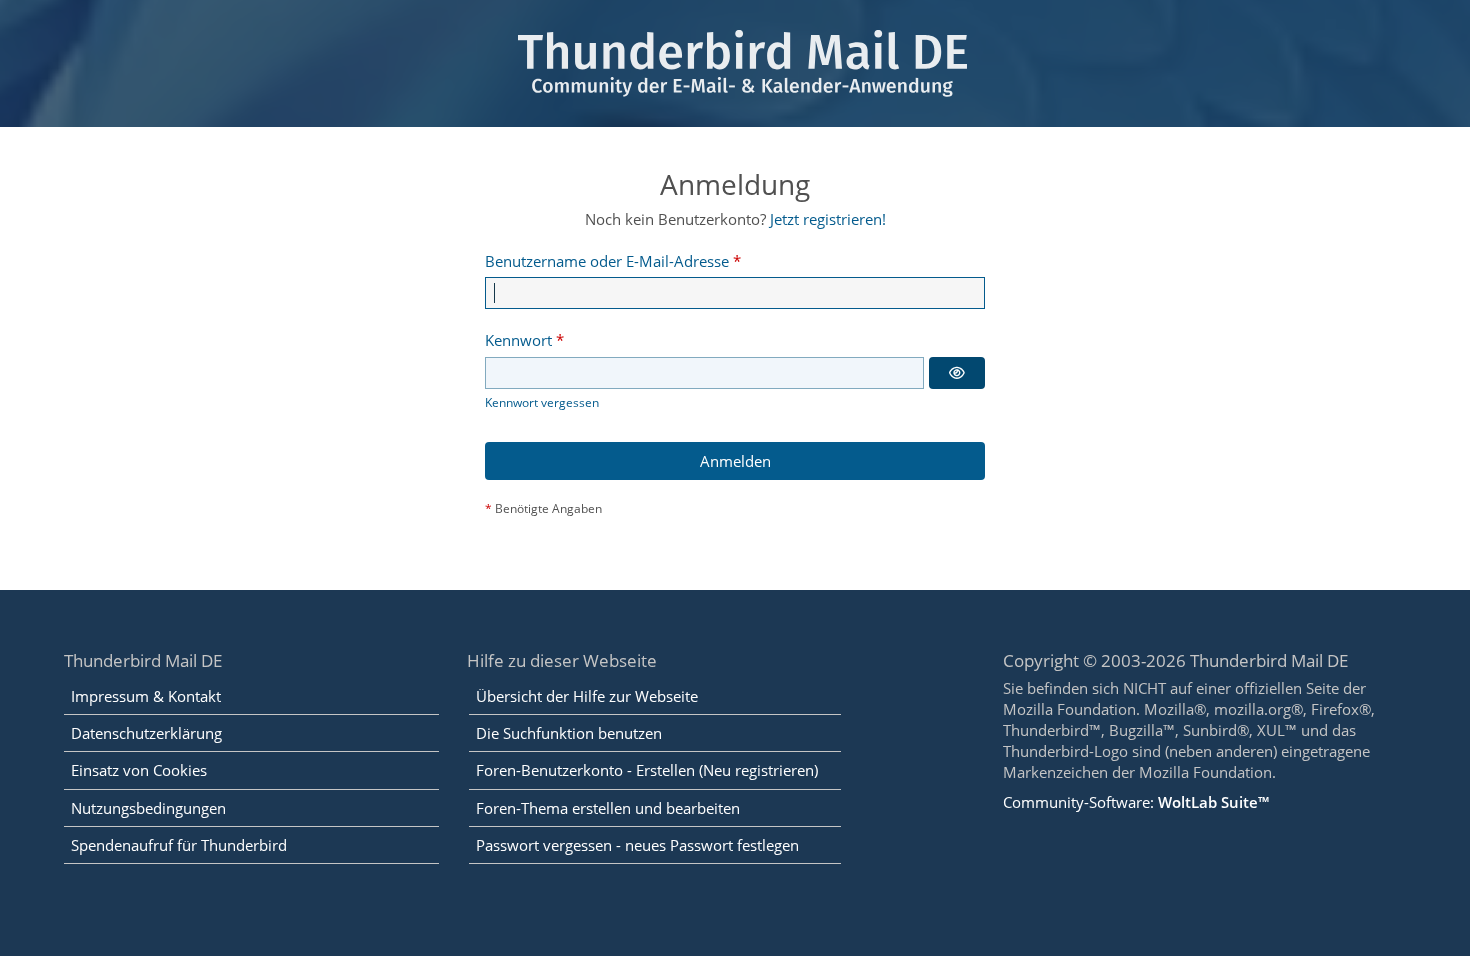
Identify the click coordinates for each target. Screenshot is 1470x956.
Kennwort (518, 340)
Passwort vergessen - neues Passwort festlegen (637, 845)
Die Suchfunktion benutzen (569, 733)
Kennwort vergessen (542, 402)
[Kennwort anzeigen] (957, 373)
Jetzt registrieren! (828, 219)
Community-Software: (1136, 802)
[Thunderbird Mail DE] (735, 63)
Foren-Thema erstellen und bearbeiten (608, 808)
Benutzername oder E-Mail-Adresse (607, 261)
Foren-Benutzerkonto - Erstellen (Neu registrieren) (647, 770)
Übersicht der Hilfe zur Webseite (587, 696)
